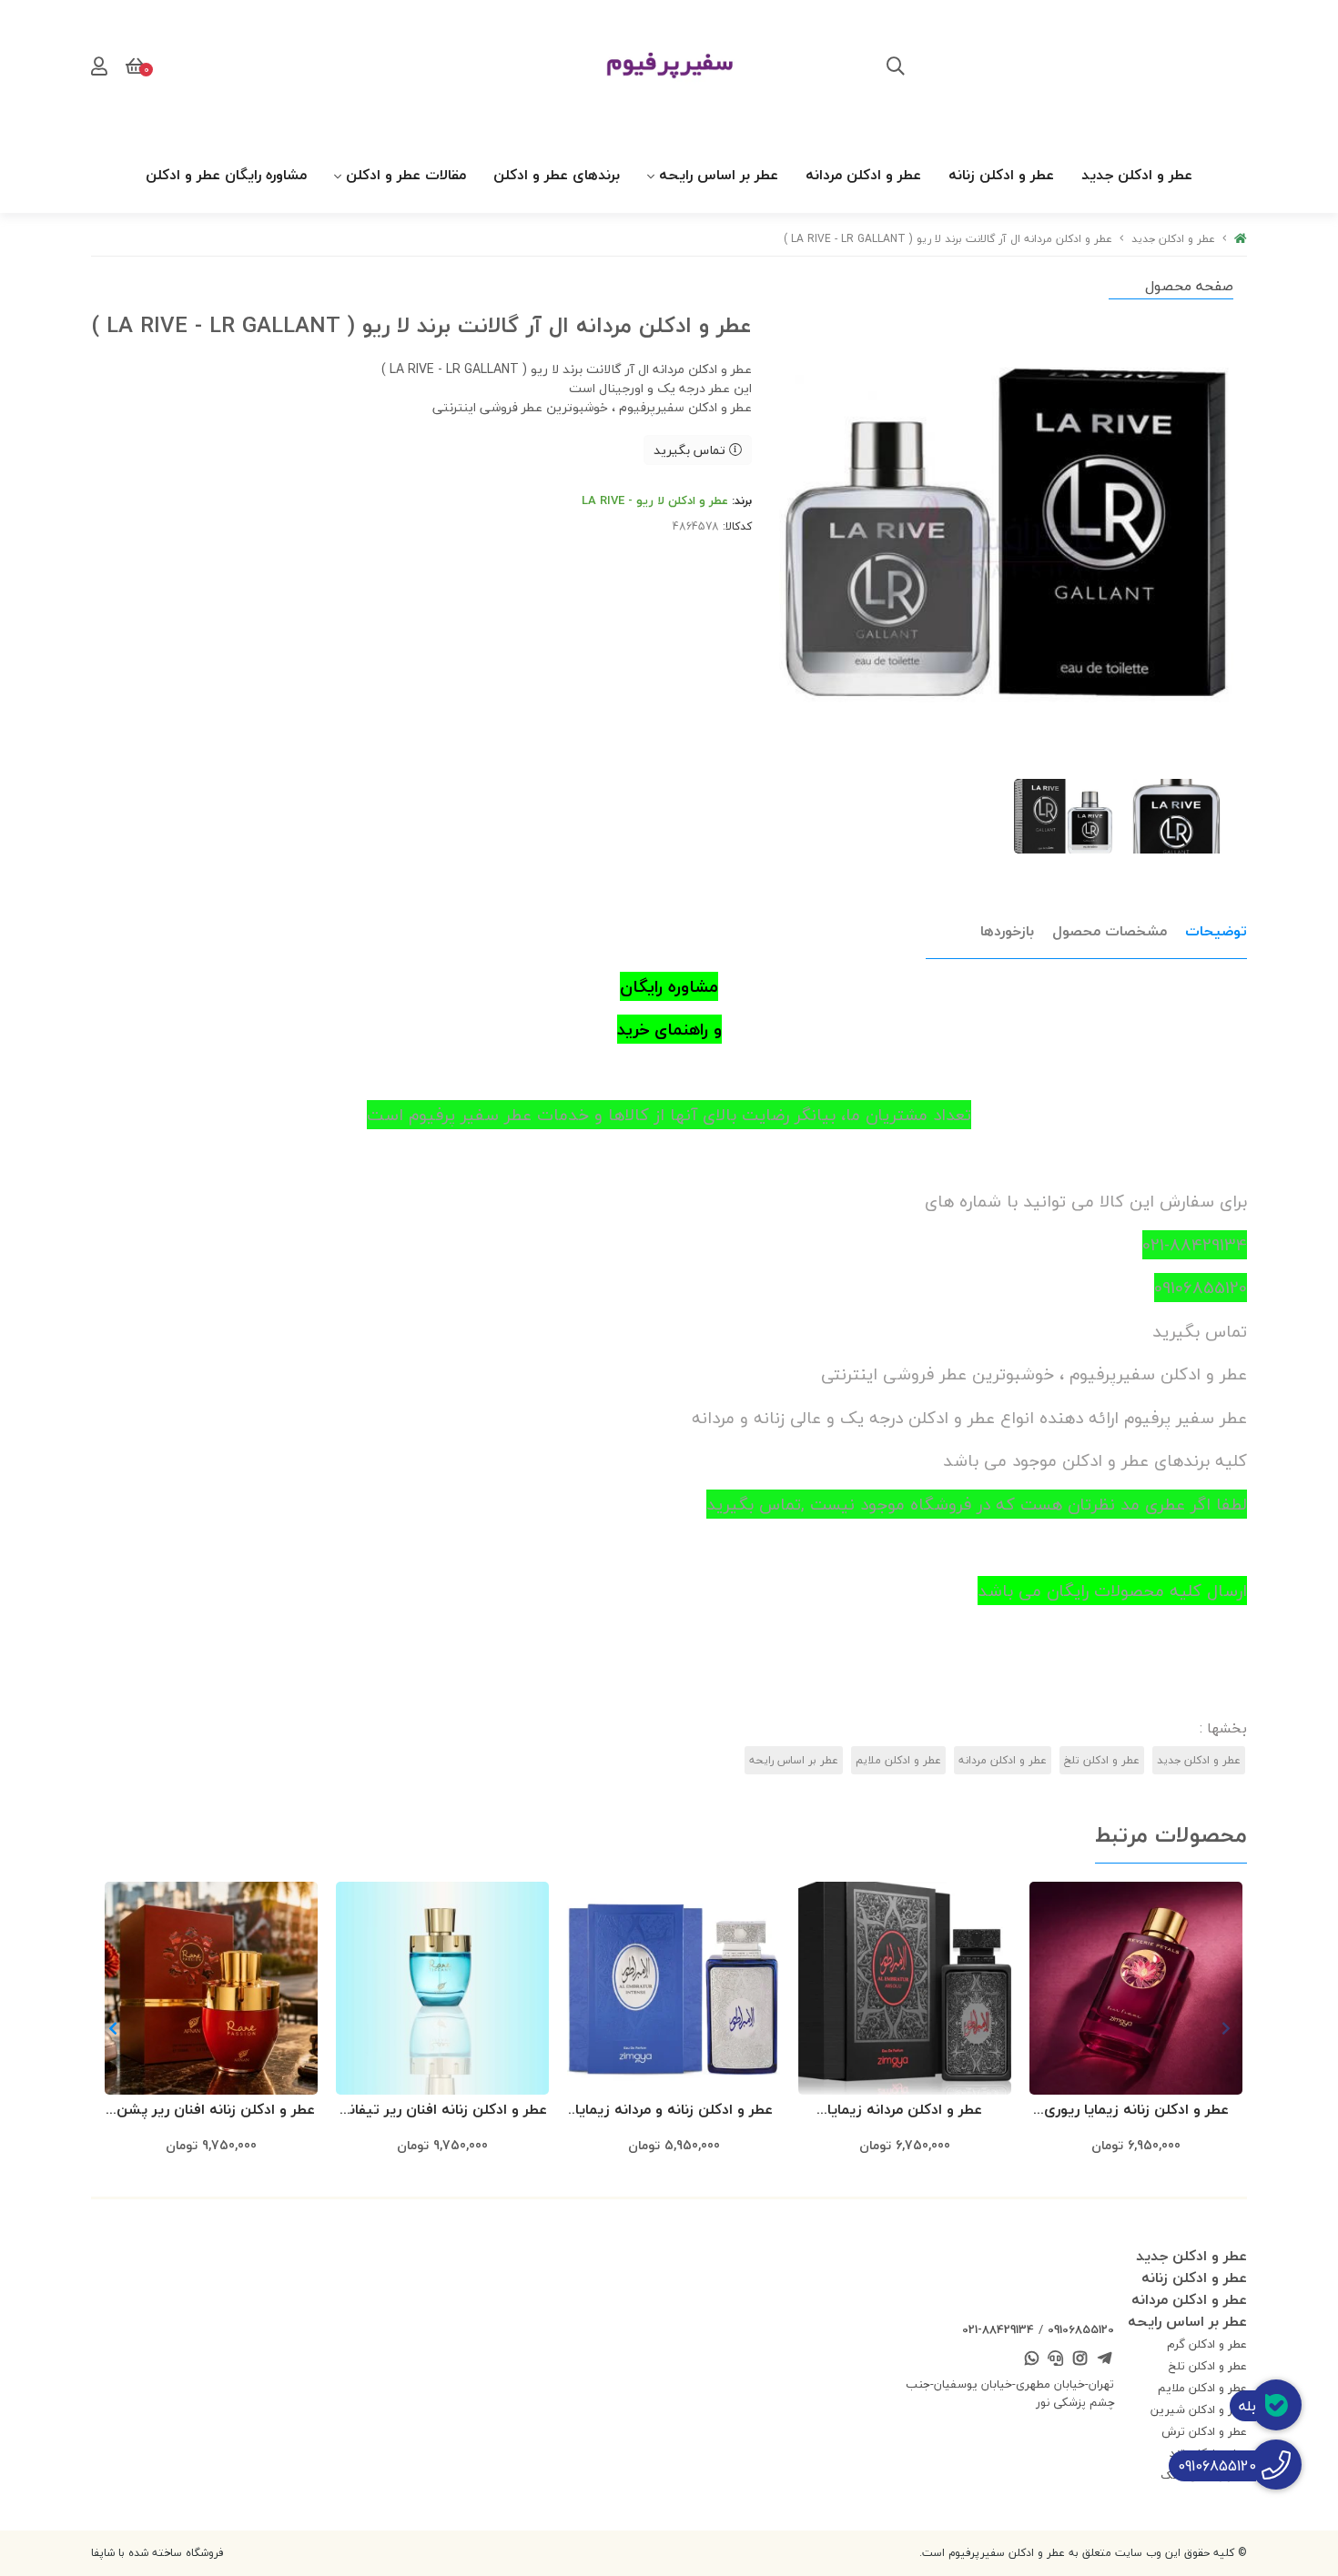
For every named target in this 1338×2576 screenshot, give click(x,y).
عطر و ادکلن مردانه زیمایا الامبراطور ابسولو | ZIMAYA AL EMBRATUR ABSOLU (905, 2111)
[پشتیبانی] (1056, 2359)
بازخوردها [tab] (1007, 931)
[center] (896, 68)
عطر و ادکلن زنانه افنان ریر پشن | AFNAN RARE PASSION (212, 2111)
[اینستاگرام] (1080, 2359)
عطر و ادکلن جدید (1137, 175)
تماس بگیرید (691, 450)
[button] (112, 2028)
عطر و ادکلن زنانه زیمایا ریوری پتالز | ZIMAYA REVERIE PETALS (1136, 2111)
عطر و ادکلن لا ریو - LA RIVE (655, 500)
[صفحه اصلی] (1241, 239)
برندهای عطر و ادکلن (557, 175)
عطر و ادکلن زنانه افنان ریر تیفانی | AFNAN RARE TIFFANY (442, 2111)
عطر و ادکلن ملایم (898, 1760)
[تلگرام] (1104, 2359)
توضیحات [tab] (1216, 931)
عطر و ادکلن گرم (1207, 2344)
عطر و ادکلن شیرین (1199, 2409)
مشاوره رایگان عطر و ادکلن (226, 175)
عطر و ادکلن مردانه (863, 175)
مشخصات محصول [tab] (1110, 931)
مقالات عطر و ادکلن (406, 175)
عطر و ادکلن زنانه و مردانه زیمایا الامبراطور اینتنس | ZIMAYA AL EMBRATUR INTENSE (674, 2111)
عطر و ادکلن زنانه (1001, 175)
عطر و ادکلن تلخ (1102, 1760)
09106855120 (1081, 2329)
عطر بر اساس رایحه (719, 175)
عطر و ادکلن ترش (1204, 2431)
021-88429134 (998, 2329)
